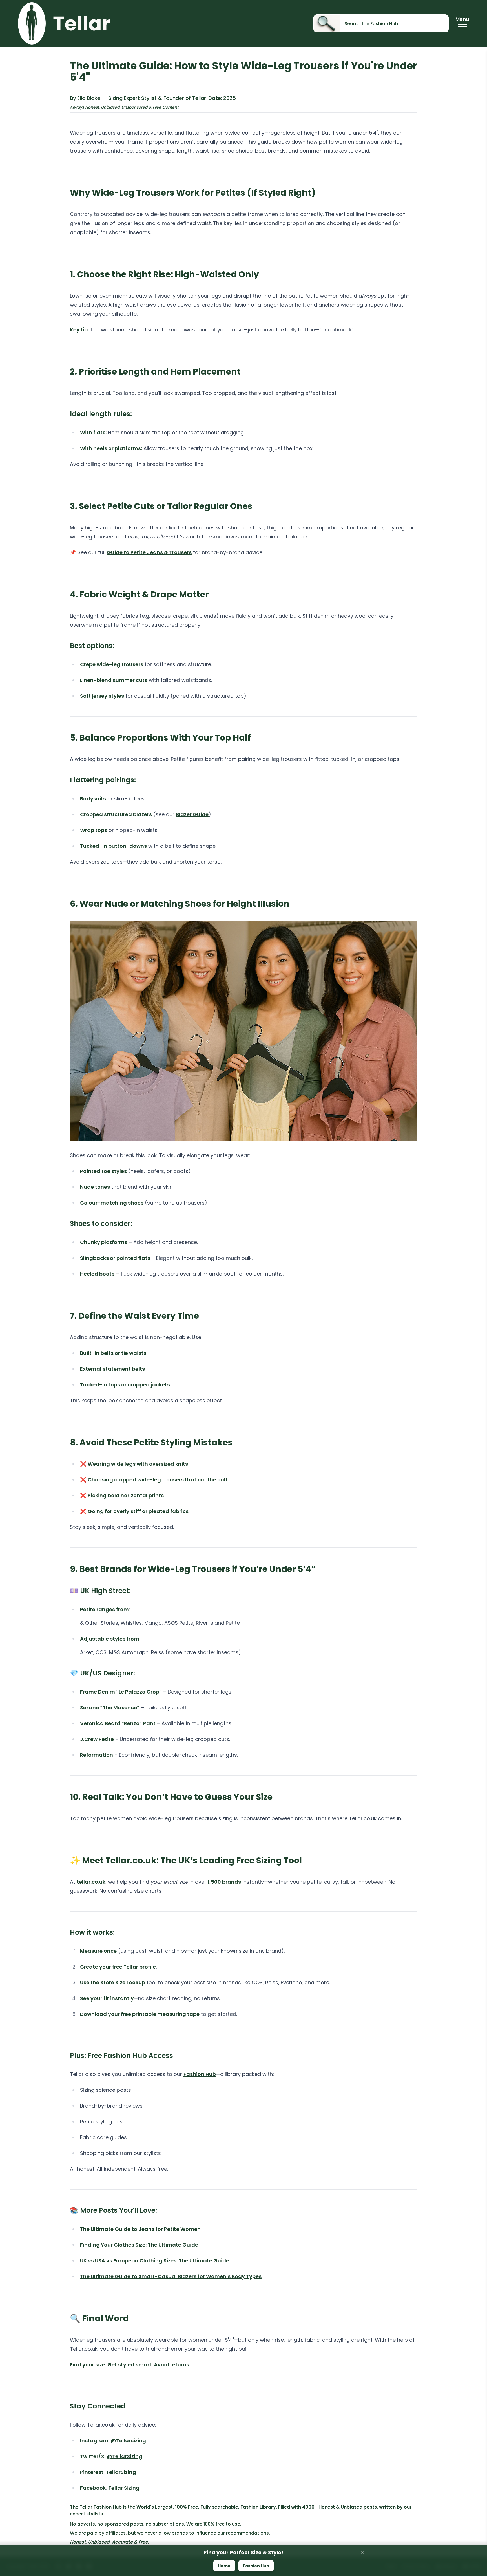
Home (224, 2566)
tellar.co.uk (91, 1882)
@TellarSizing (125, 2456)
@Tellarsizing (128, 2440)
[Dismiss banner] (362, 2552)
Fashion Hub (200, 2074)
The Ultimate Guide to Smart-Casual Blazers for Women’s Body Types (171, 2276)
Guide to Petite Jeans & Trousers (149, 552)
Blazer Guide (192, 814)
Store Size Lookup (123, 1982)
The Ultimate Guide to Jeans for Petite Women (140, 2229)
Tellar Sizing (124, 2488)
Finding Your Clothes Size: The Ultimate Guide (139, 2245)
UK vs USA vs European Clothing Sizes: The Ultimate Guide (155, 2261)
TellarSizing (121, 2472)
